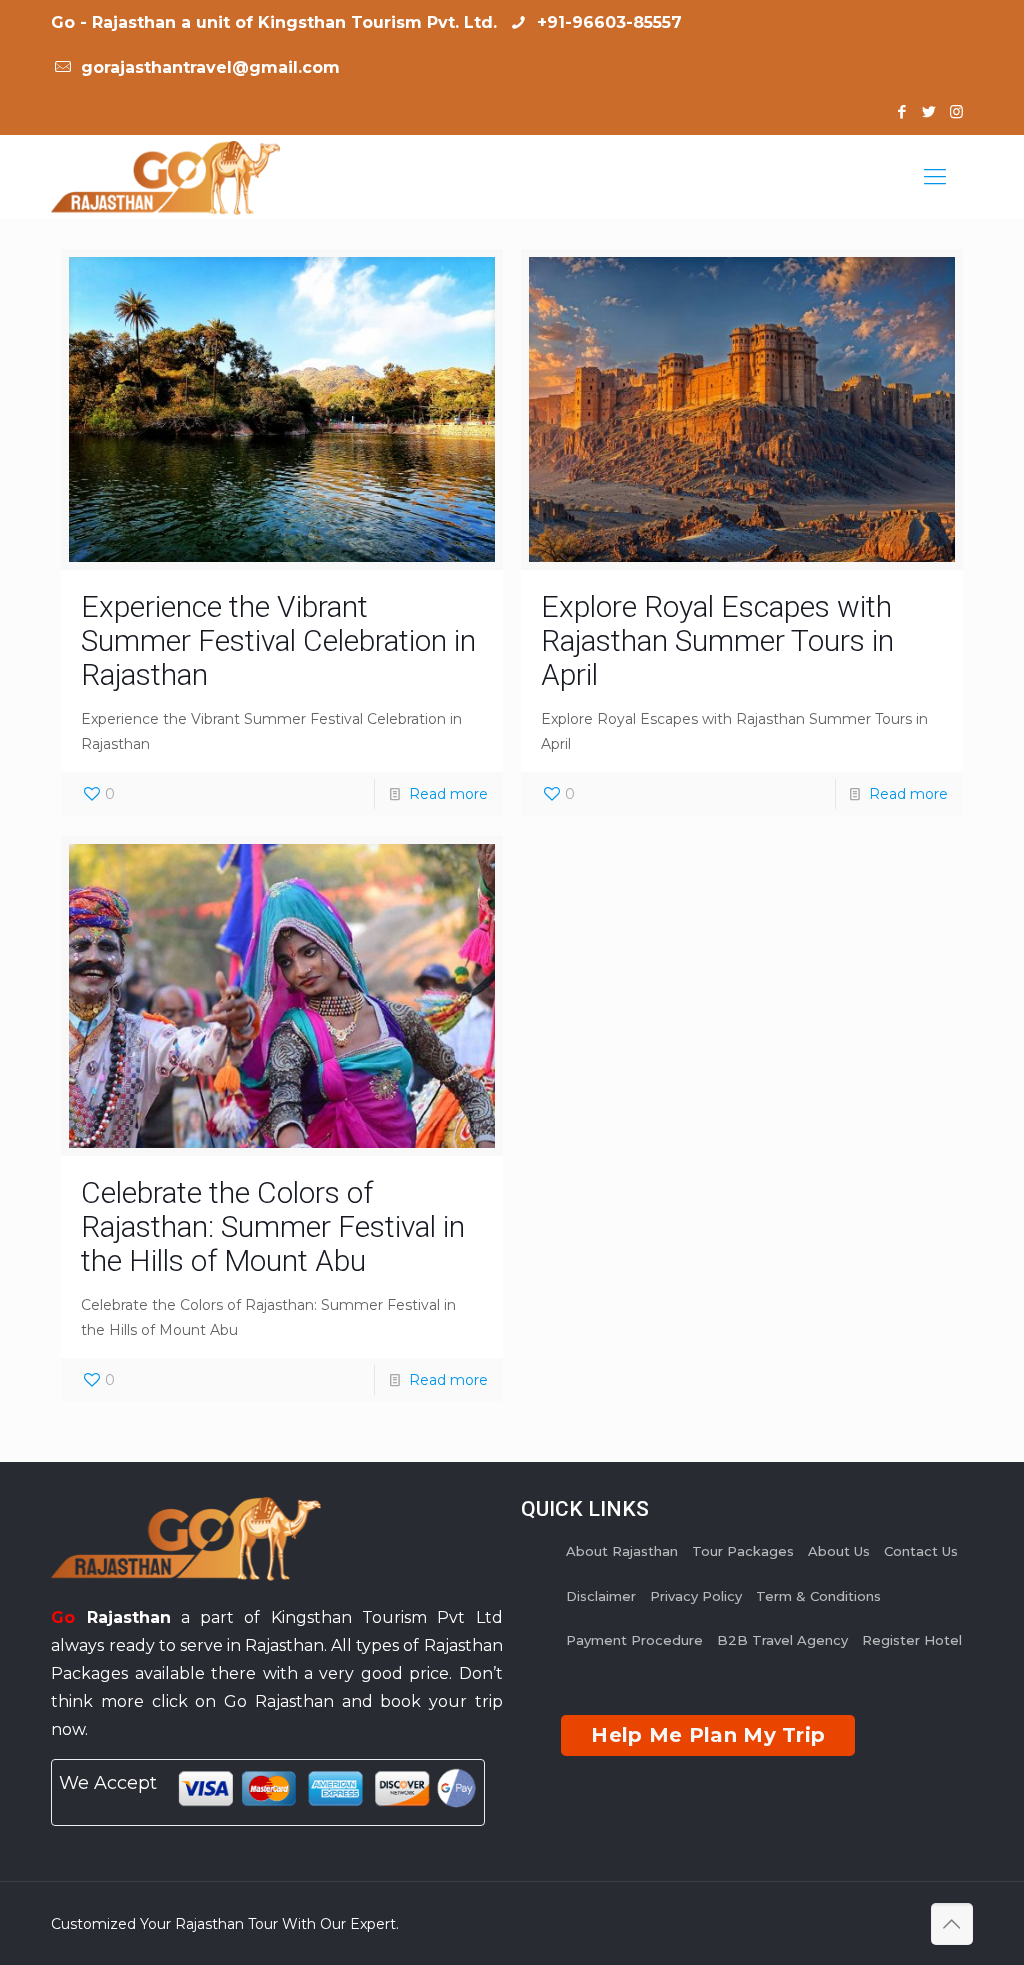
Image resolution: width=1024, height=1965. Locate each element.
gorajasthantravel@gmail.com (208, 67)
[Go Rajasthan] (165, 177)
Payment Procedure (634, 1640)
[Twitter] (929, 111)
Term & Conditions (818, 1596)
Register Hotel (912, 1640)
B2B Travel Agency (782, 1640)
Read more (448, 794)
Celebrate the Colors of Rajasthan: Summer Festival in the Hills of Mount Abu (273, 1226)
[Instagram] (956, 111)
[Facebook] (902, 111)
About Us (839, 1551)
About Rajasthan (622, 1551)
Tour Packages (743, 1551)
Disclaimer (601, 1596)
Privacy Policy (696, 1596)
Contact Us (921, 1551)
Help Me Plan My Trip (708, 1735)
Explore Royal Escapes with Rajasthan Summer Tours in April (717, 640)
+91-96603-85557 (607, 22)
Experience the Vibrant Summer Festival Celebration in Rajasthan (278, 640)
